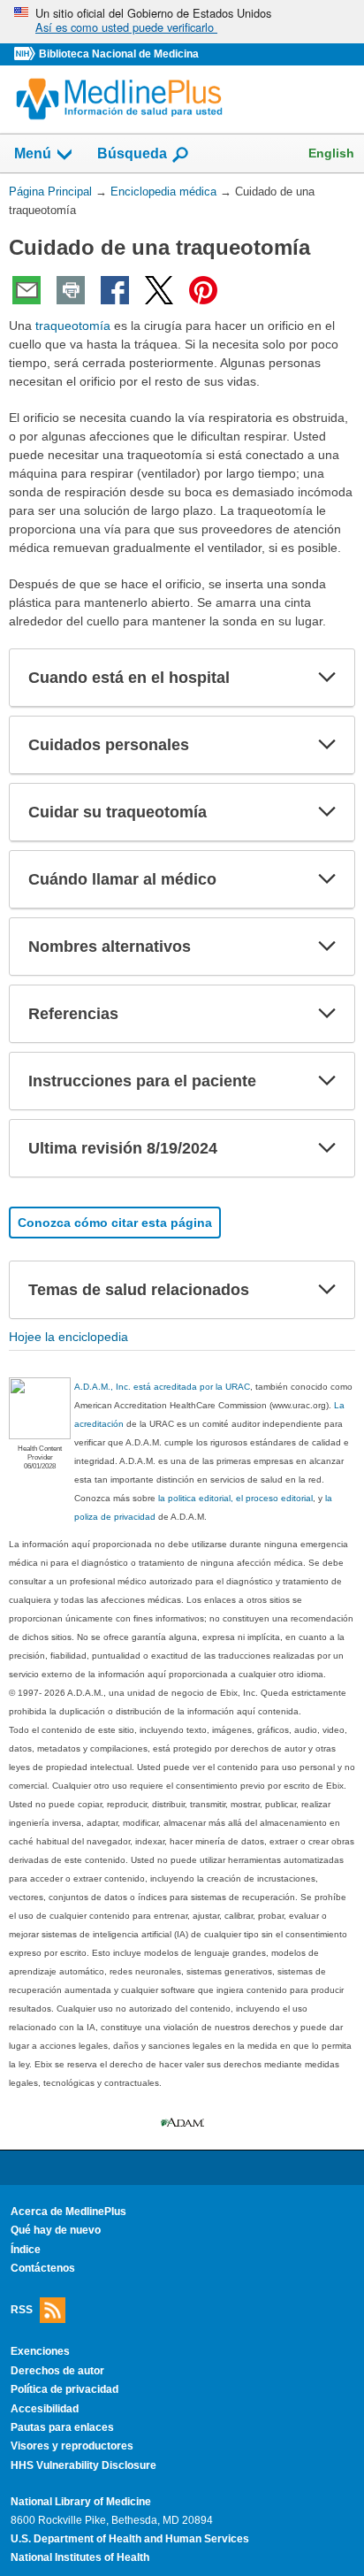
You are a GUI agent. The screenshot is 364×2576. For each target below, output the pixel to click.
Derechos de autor (57, 2371)
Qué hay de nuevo (56, 2230)
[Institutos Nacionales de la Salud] (27, 54)
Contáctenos (43, 2268)
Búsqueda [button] (132, 153)
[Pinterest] (203, 290)
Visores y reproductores (72, 2446)
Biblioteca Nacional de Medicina (119, 54)
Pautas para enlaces (62, 2427)
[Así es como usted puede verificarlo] (182, 22)
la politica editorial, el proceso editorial (235, 1498)
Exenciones (40, 2351)
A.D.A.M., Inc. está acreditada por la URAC (162, 1387)
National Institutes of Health (80, 2557)
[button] (327, 678)
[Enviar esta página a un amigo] (27, 290)
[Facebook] (115, 290)
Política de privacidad (64, 2389)
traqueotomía (73, 326)
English (331, 153)
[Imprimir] (71, 290)
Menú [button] (33, 153)
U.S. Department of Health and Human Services (130, 2539)
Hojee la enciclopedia (68, 1337)
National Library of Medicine (81, 2502)
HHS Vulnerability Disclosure (83, 2465)
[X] (159, 290)
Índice (26, 2250)
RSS (22, 2309)
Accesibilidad (45, 2409)
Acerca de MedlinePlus (68, 2212)
